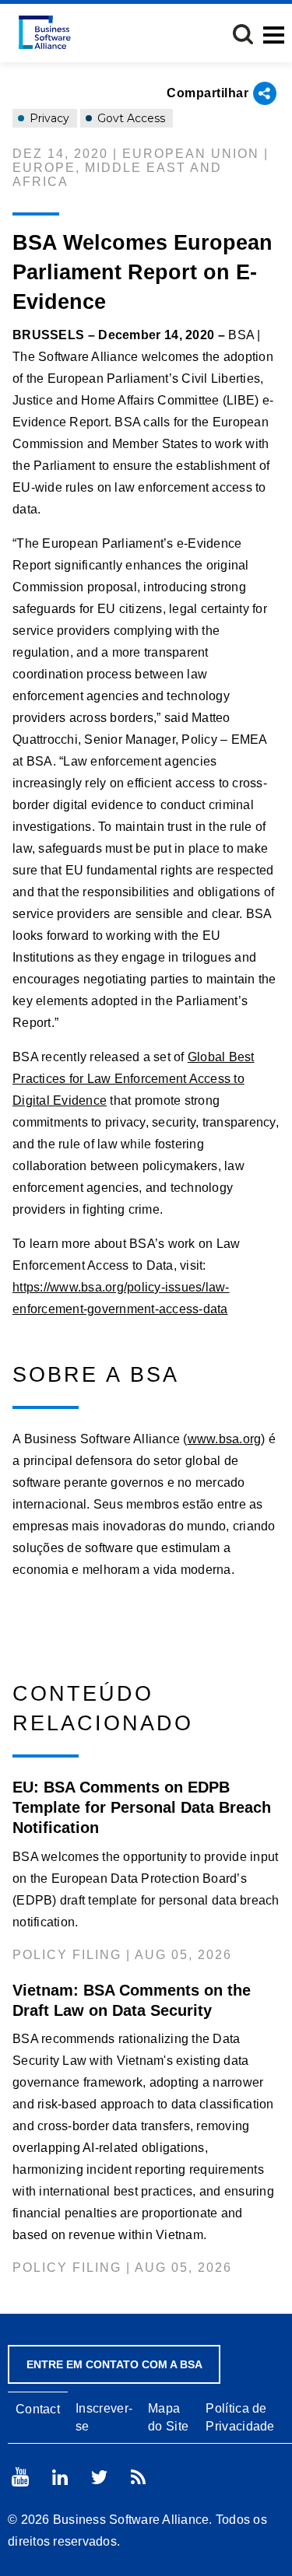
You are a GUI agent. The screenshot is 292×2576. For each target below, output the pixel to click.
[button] (243, 34)
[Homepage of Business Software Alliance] (45, 32)
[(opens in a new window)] (20, 2477)
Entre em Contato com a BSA (114, 2364)
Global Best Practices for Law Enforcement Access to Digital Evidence (134, 1079)
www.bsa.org (225, 1439)
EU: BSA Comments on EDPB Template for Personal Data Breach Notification (142, 1807)
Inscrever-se (104, 2417)
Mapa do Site (168, 2417)
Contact (38, 2409)
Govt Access (130, 118)
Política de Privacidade (240, 2417)
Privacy (48, 118)
